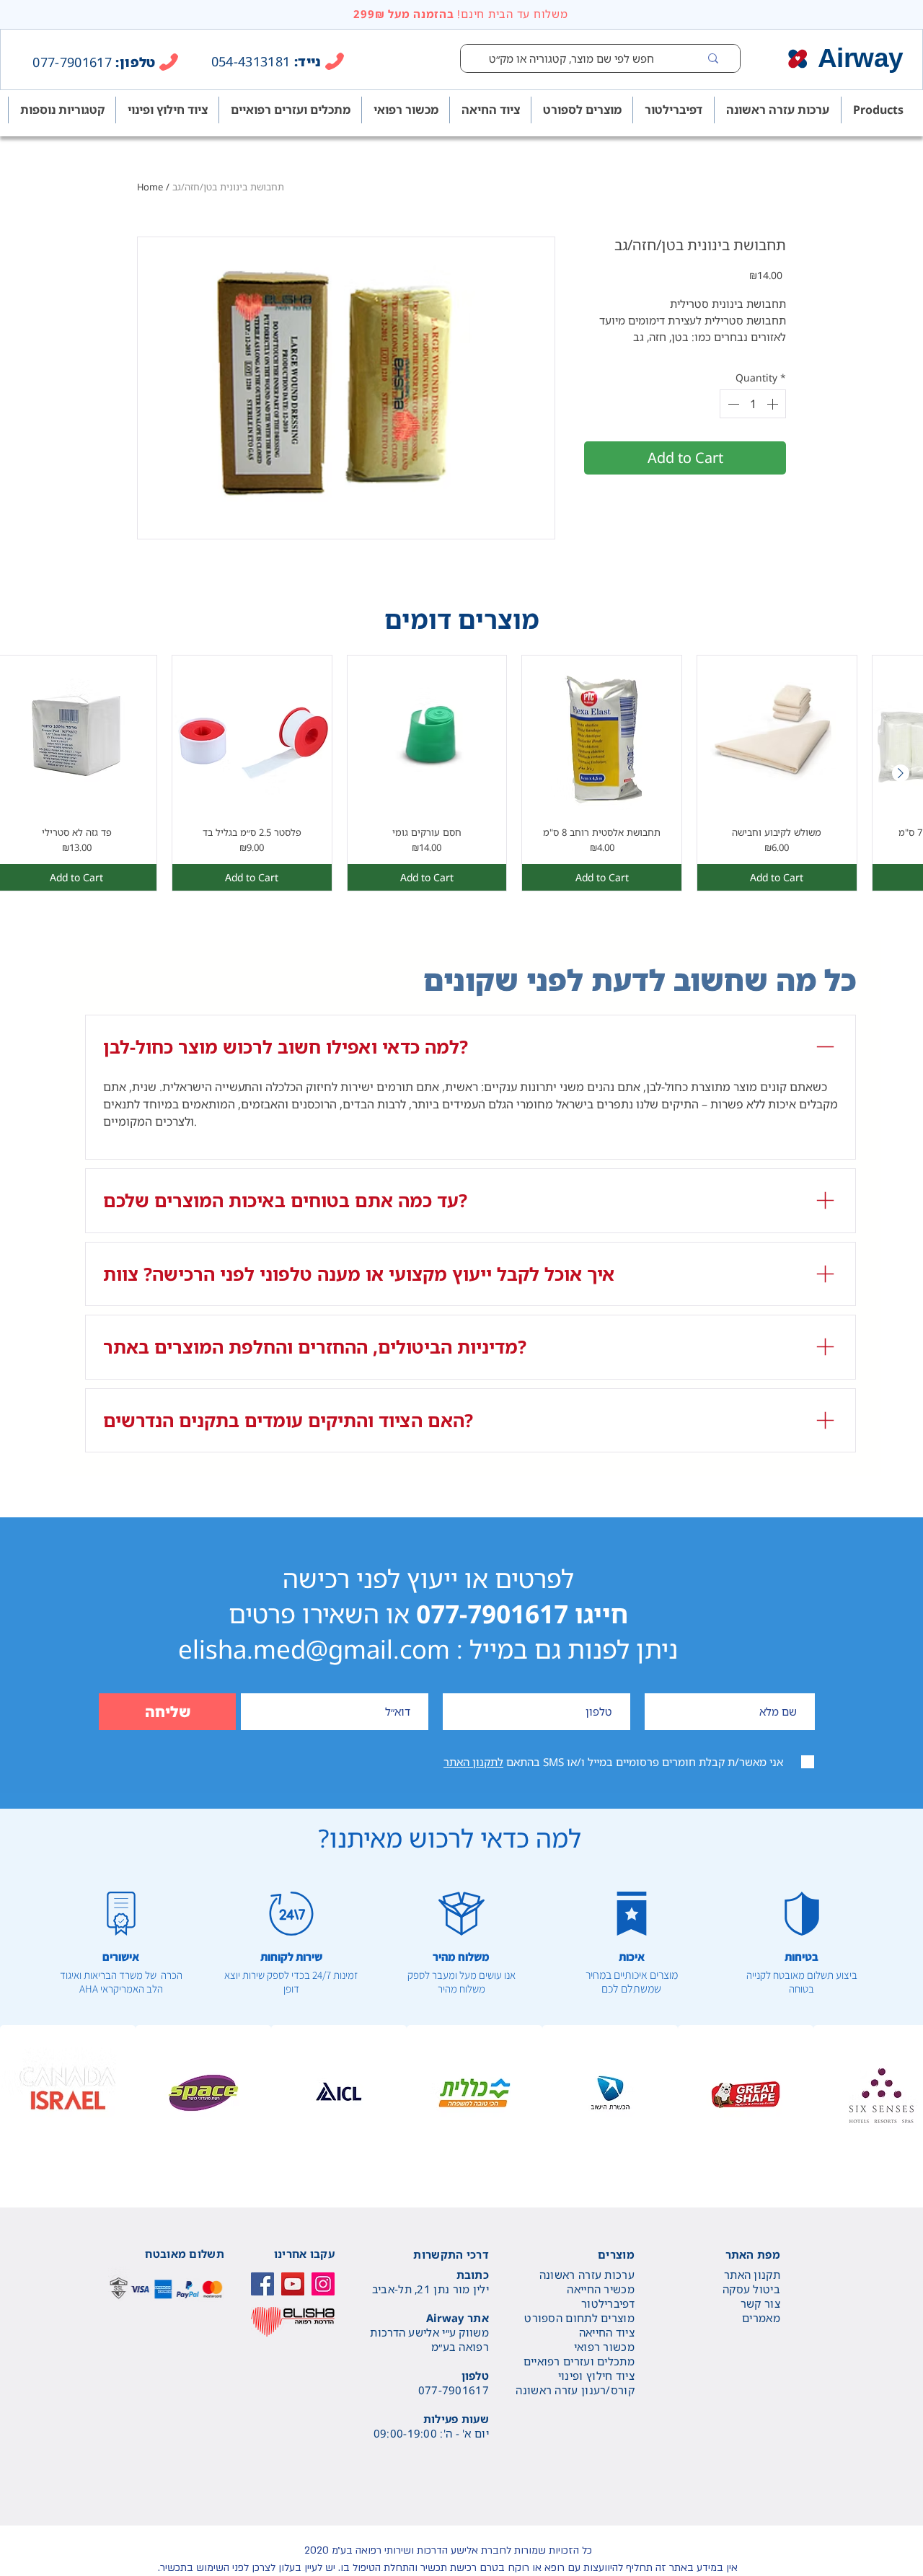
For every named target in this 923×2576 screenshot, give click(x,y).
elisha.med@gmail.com (314, 1649)
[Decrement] (732, 404)
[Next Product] (901, 773)
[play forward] (905, 2093)
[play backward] (18, 2093)
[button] (68, 2093)
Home (150, 187)
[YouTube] (293, 2284)
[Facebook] (262, 2284)
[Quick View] (252, 735)
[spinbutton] (753, 404)
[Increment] (774, 404)
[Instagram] (323, 2284)
